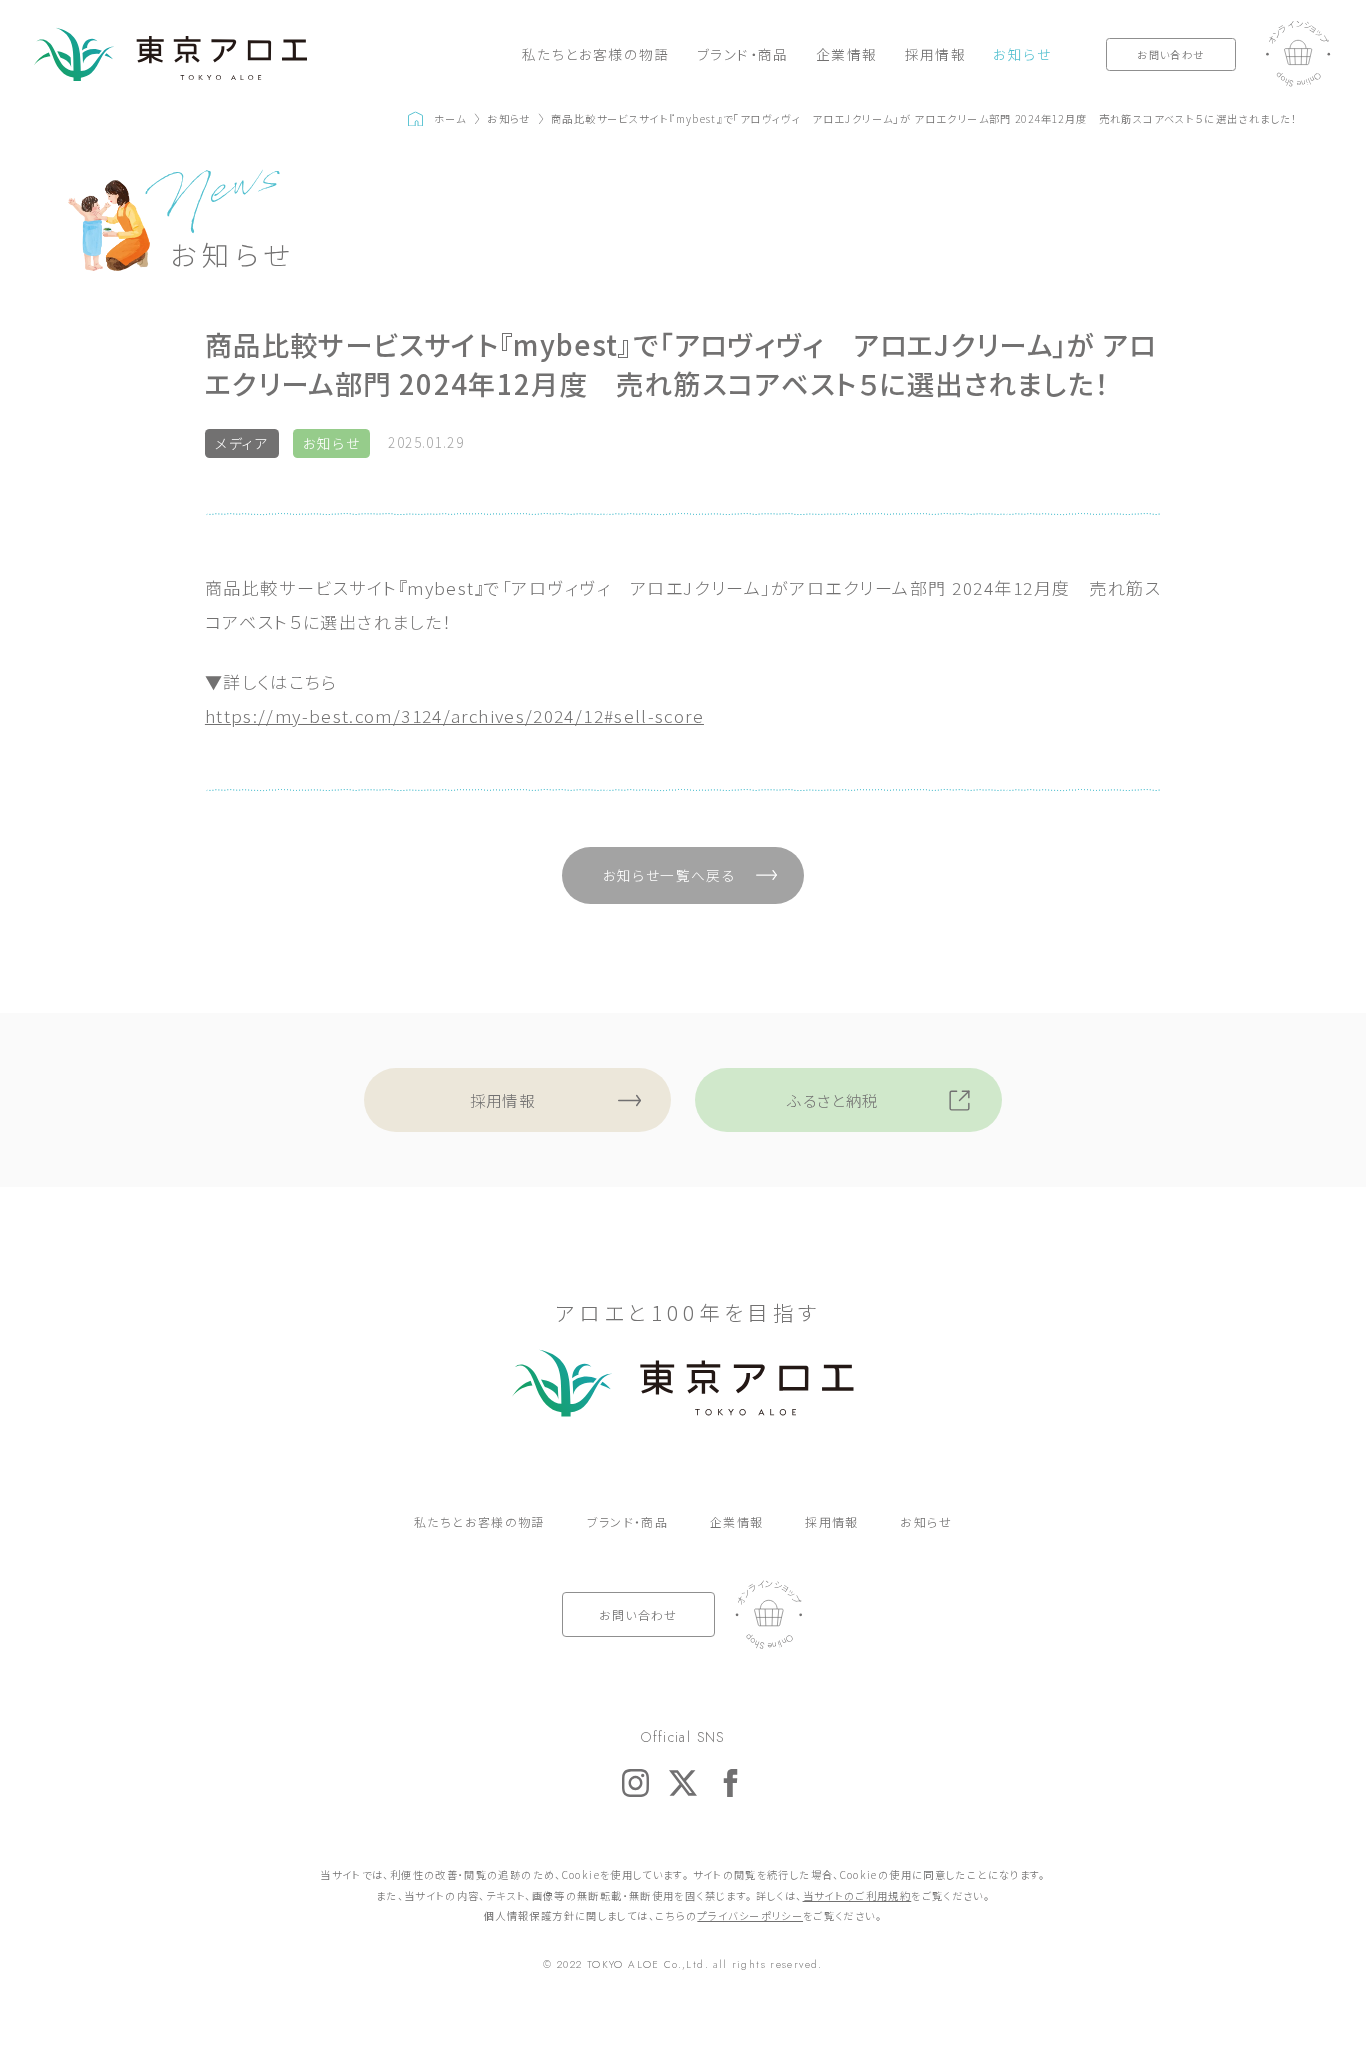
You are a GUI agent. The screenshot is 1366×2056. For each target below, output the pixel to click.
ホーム (450, 118)
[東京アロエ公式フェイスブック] (730, 1782)
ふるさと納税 (832, 1100)
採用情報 (935, 54)
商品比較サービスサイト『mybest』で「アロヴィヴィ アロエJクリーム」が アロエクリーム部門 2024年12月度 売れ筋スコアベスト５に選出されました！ (924, 118)
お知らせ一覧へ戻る (669, 875)
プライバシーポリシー (750, 1915)
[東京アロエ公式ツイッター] (682, 1782)
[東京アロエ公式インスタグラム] (635, 1782)
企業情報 (846, 54)
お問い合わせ (1170, 54)
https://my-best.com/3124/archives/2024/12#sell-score (454, 715)
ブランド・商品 (743, 54)
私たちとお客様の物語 (596, 54)
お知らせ (1021, 54)
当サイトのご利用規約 (857, 1895)
